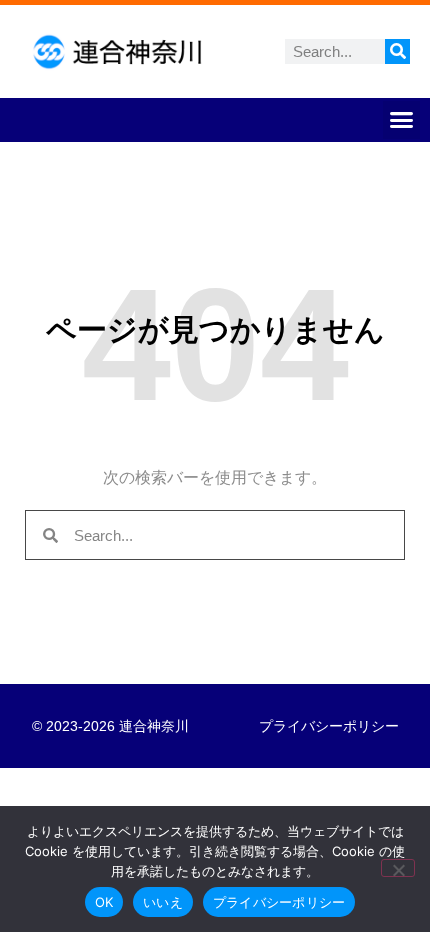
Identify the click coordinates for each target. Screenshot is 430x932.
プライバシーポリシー (329, 726)
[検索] (397, 51)
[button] (402, 120)
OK (104, 902)
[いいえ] (398, 868)
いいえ (163, 902)
